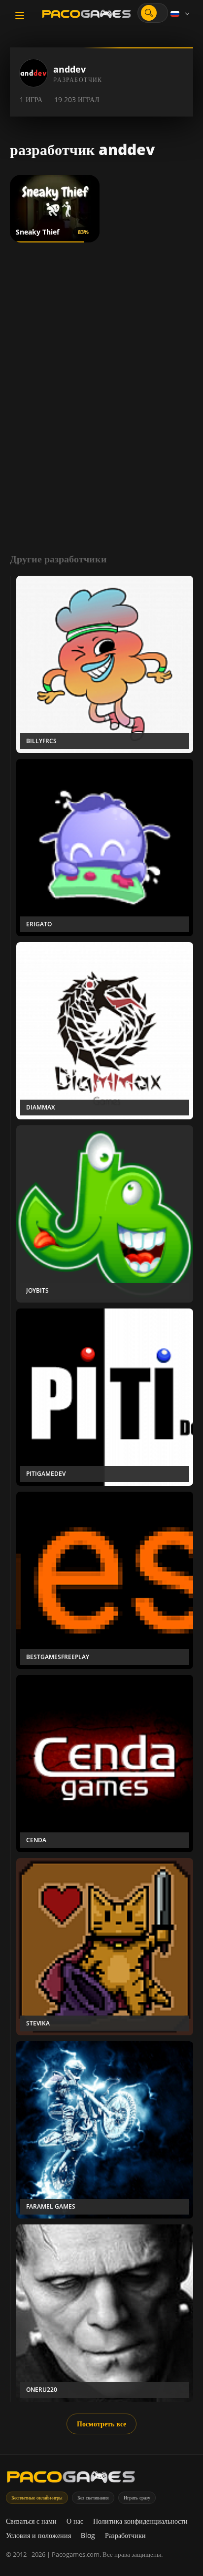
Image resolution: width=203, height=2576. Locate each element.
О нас (75, 2521)
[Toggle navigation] (20, 15)
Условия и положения (38, 2535)
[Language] (181, 14)
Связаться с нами (31, 2521)
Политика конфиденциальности (140, 2521)
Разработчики (125, 2535)
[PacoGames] (71, 2479)
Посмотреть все (101, 2424)
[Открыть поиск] (149, 13)
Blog (88, 2535)
